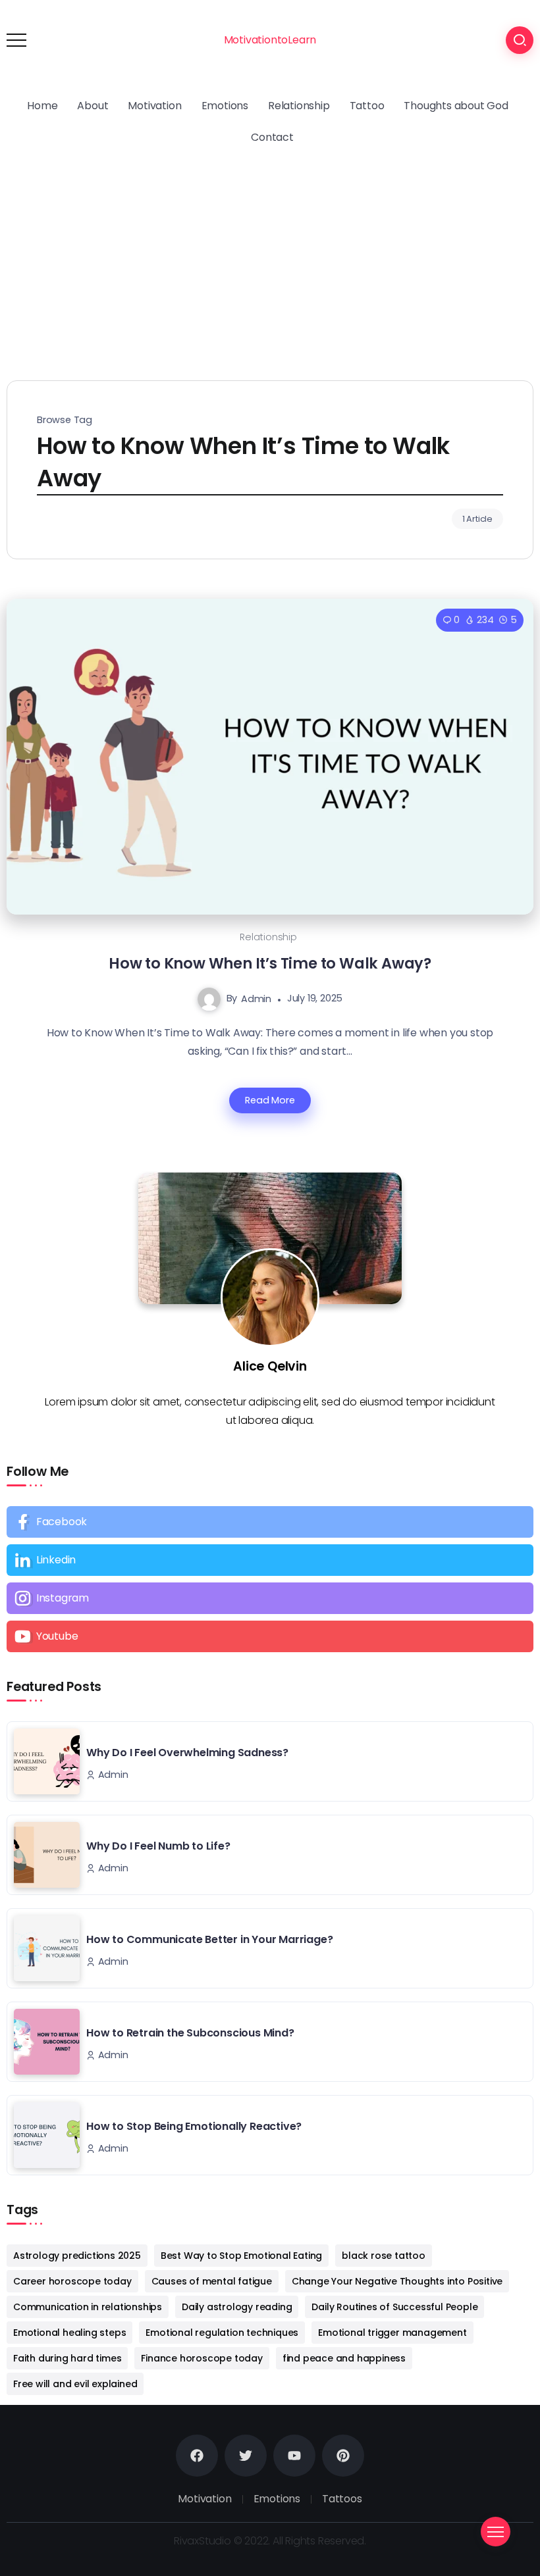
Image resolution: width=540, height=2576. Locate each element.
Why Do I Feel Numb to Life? (158, 1846)
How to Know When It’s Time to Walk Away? (270, 963)
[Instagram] (270, 1598)
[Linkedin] (270, 1560)
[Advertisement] (270, 252)
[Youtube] (270, 1636)
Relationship (268, 937)
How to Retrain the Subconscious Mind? (190, 2033)
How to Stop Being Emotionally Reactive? (194, 2126)
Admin (256, 998)
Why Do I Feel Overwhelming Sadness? (187, 1753)
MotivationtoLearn (270, 40)
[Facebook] (270, 1522)
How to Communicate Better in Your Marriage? (209, 1939)
